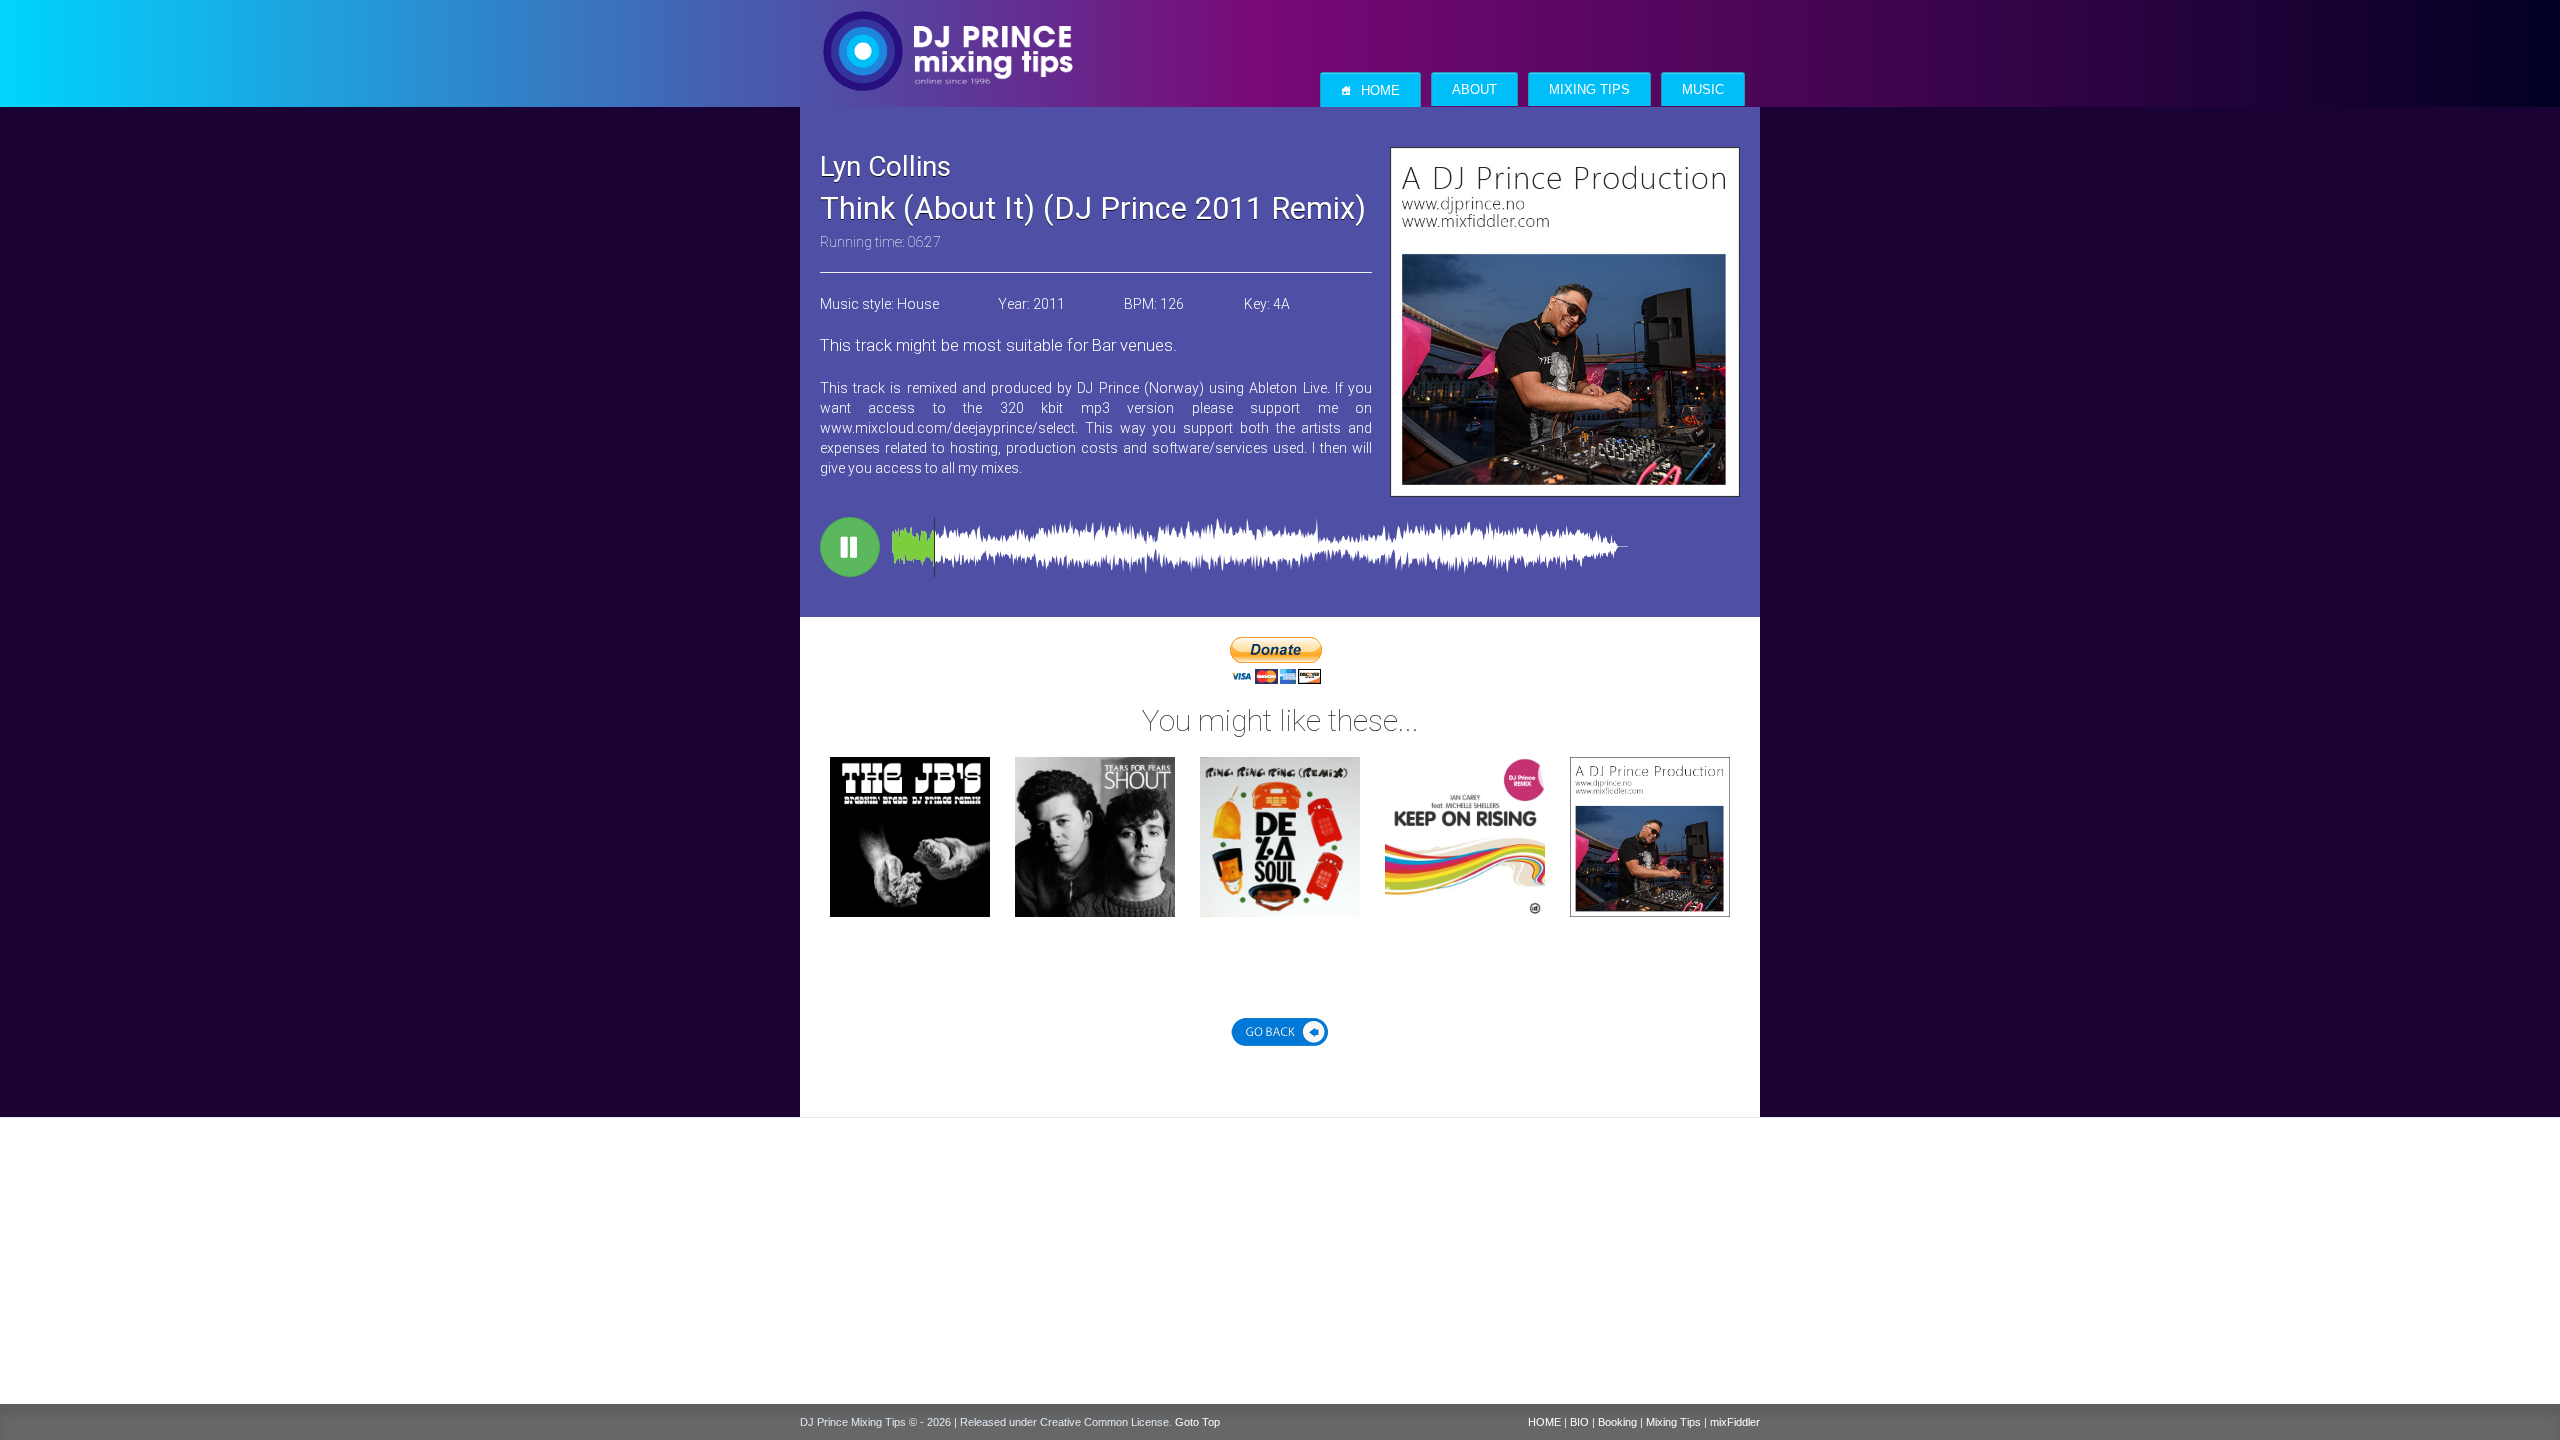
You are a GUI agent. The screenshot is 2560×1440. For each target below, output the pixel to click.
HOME (1544, 1422)
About (1474, 90)
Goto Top (1197, 1422)
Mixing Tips (1589, 90)
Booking (1617, 1422)
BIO (1579, 1422)
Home (1370, 90)
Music (1703, 90)
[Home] (947, 31)
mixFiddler (1735, 1422)
